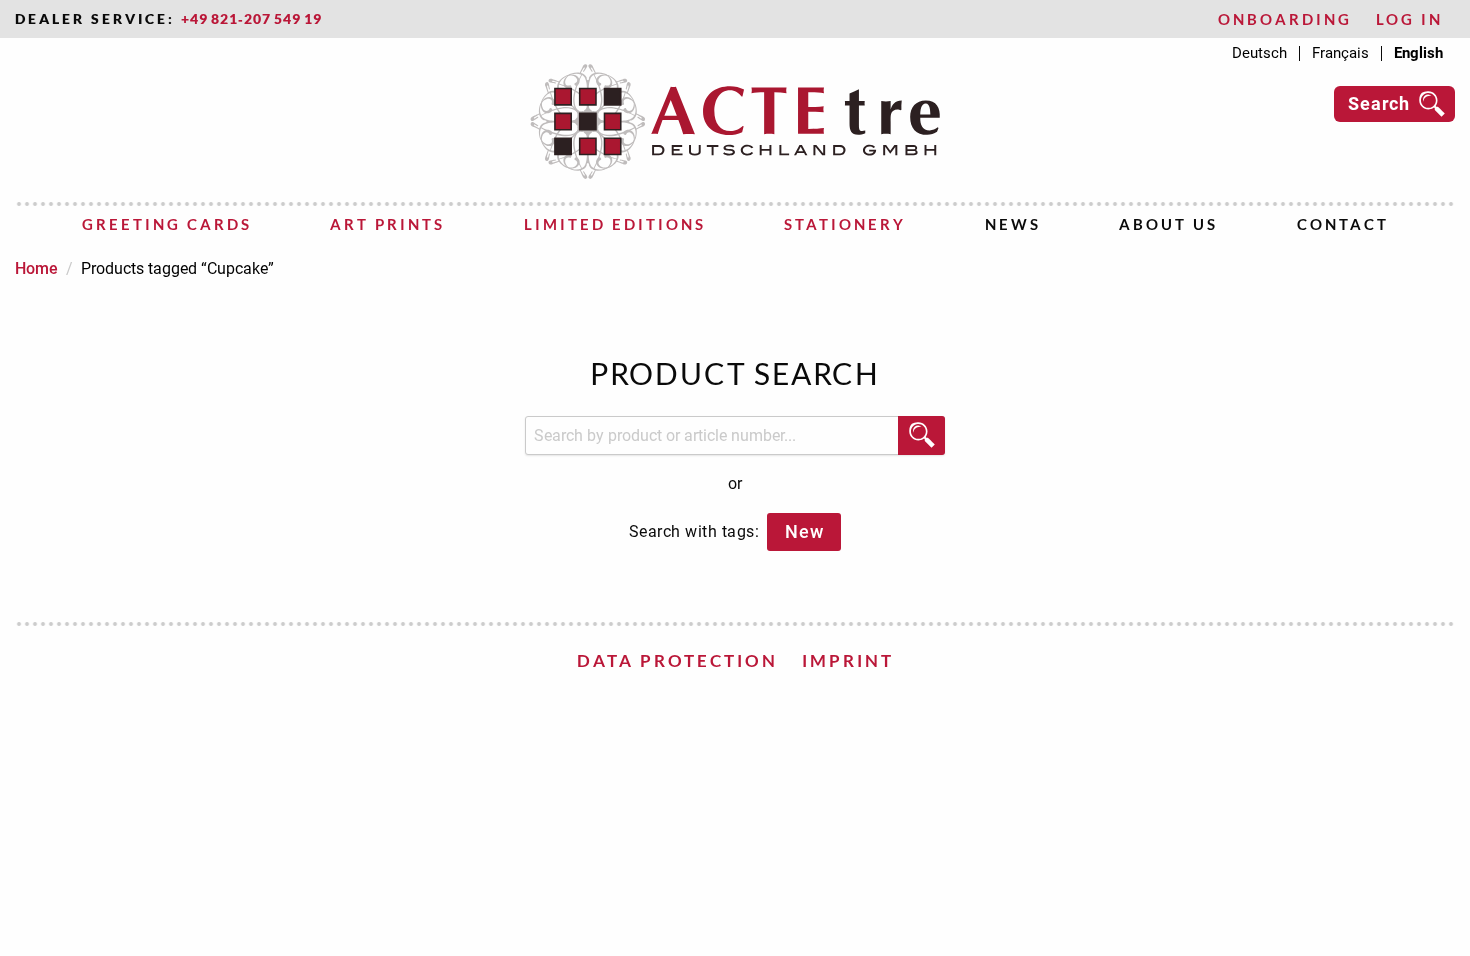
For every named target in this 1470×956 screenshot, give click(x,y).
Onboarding (1285, 19)
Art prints (387, 224)
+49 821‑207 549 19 (251, 19)
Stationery (845, 224)
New (804, 531)
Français (1340, 53)
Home (36, 268)
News (1013, 224)
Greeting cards (167, 224)
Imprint (848, 660)
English (1418, 53)
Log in (1409, 19)
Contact (1343, 224)
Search (1379, 103)
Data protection (677, 660)
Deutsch (1259, 53)
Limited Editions (615, 224)
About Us (1168, 224)
